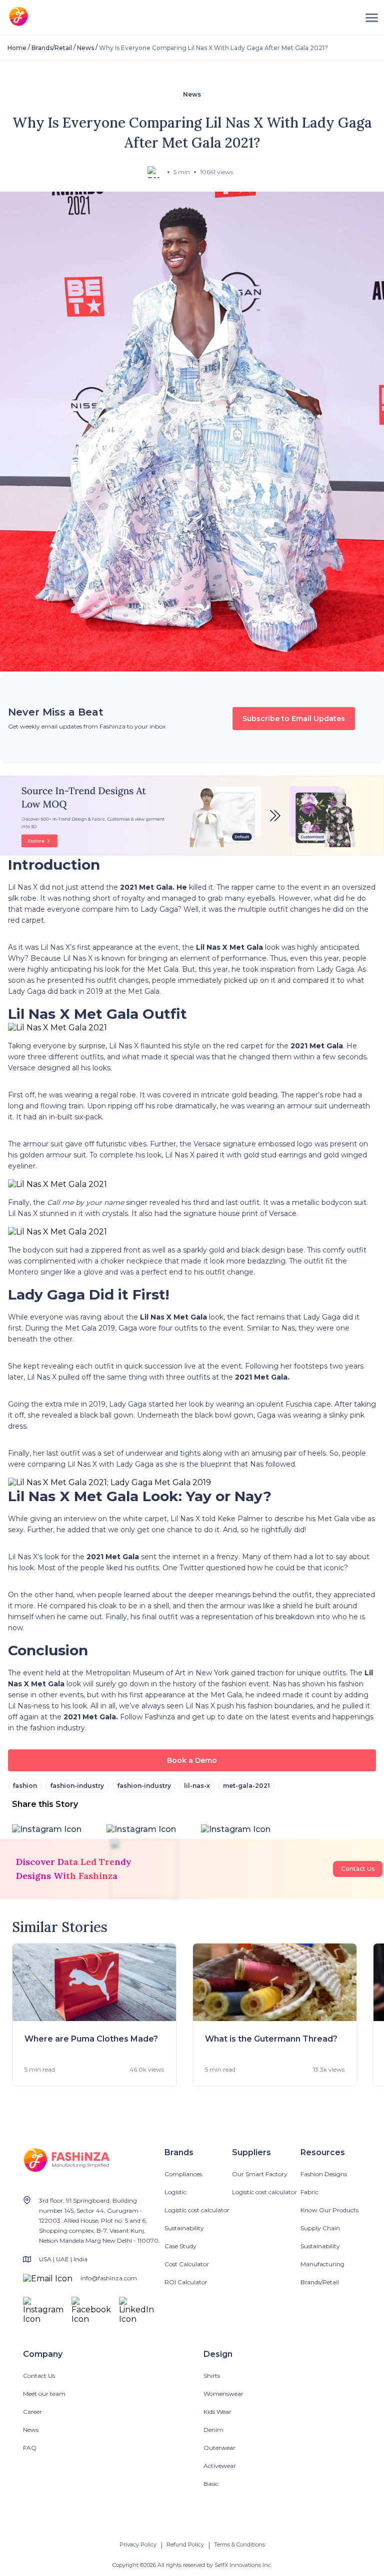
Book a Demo (192, 1760)
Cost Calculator (187, 2264)
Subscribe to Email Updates (294, 719)
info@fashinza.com (109, 2278)
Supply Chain (320, 2228)
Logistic (175, 2192)
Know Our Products (329, 2210)
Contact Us (358, 1869)
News (85, 48)
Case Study (180, 2246)
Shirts (212, 2376)
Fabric (309, 2192)
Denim (213, 2430)
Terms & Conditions (239, 2544)
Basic (211, 2484)
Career (32, 2412)
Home (17, 48)
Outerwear (219, 2448)
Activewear (220, 2466)
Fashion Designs (324, 2174)
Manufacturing (322, 2264)
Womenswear (223, 2394)
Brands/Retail (52, 48)
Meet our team (44, 2394)
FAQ (30, 2448)
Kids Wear (217, 2412)
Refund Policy (185, 2544)
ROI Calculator (186, 2282)
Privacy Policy (138, 2544)
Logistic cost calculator (197, 2210)
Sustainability (184, 2228)
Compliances (183, 2174)
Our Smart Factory (260, 2174)
